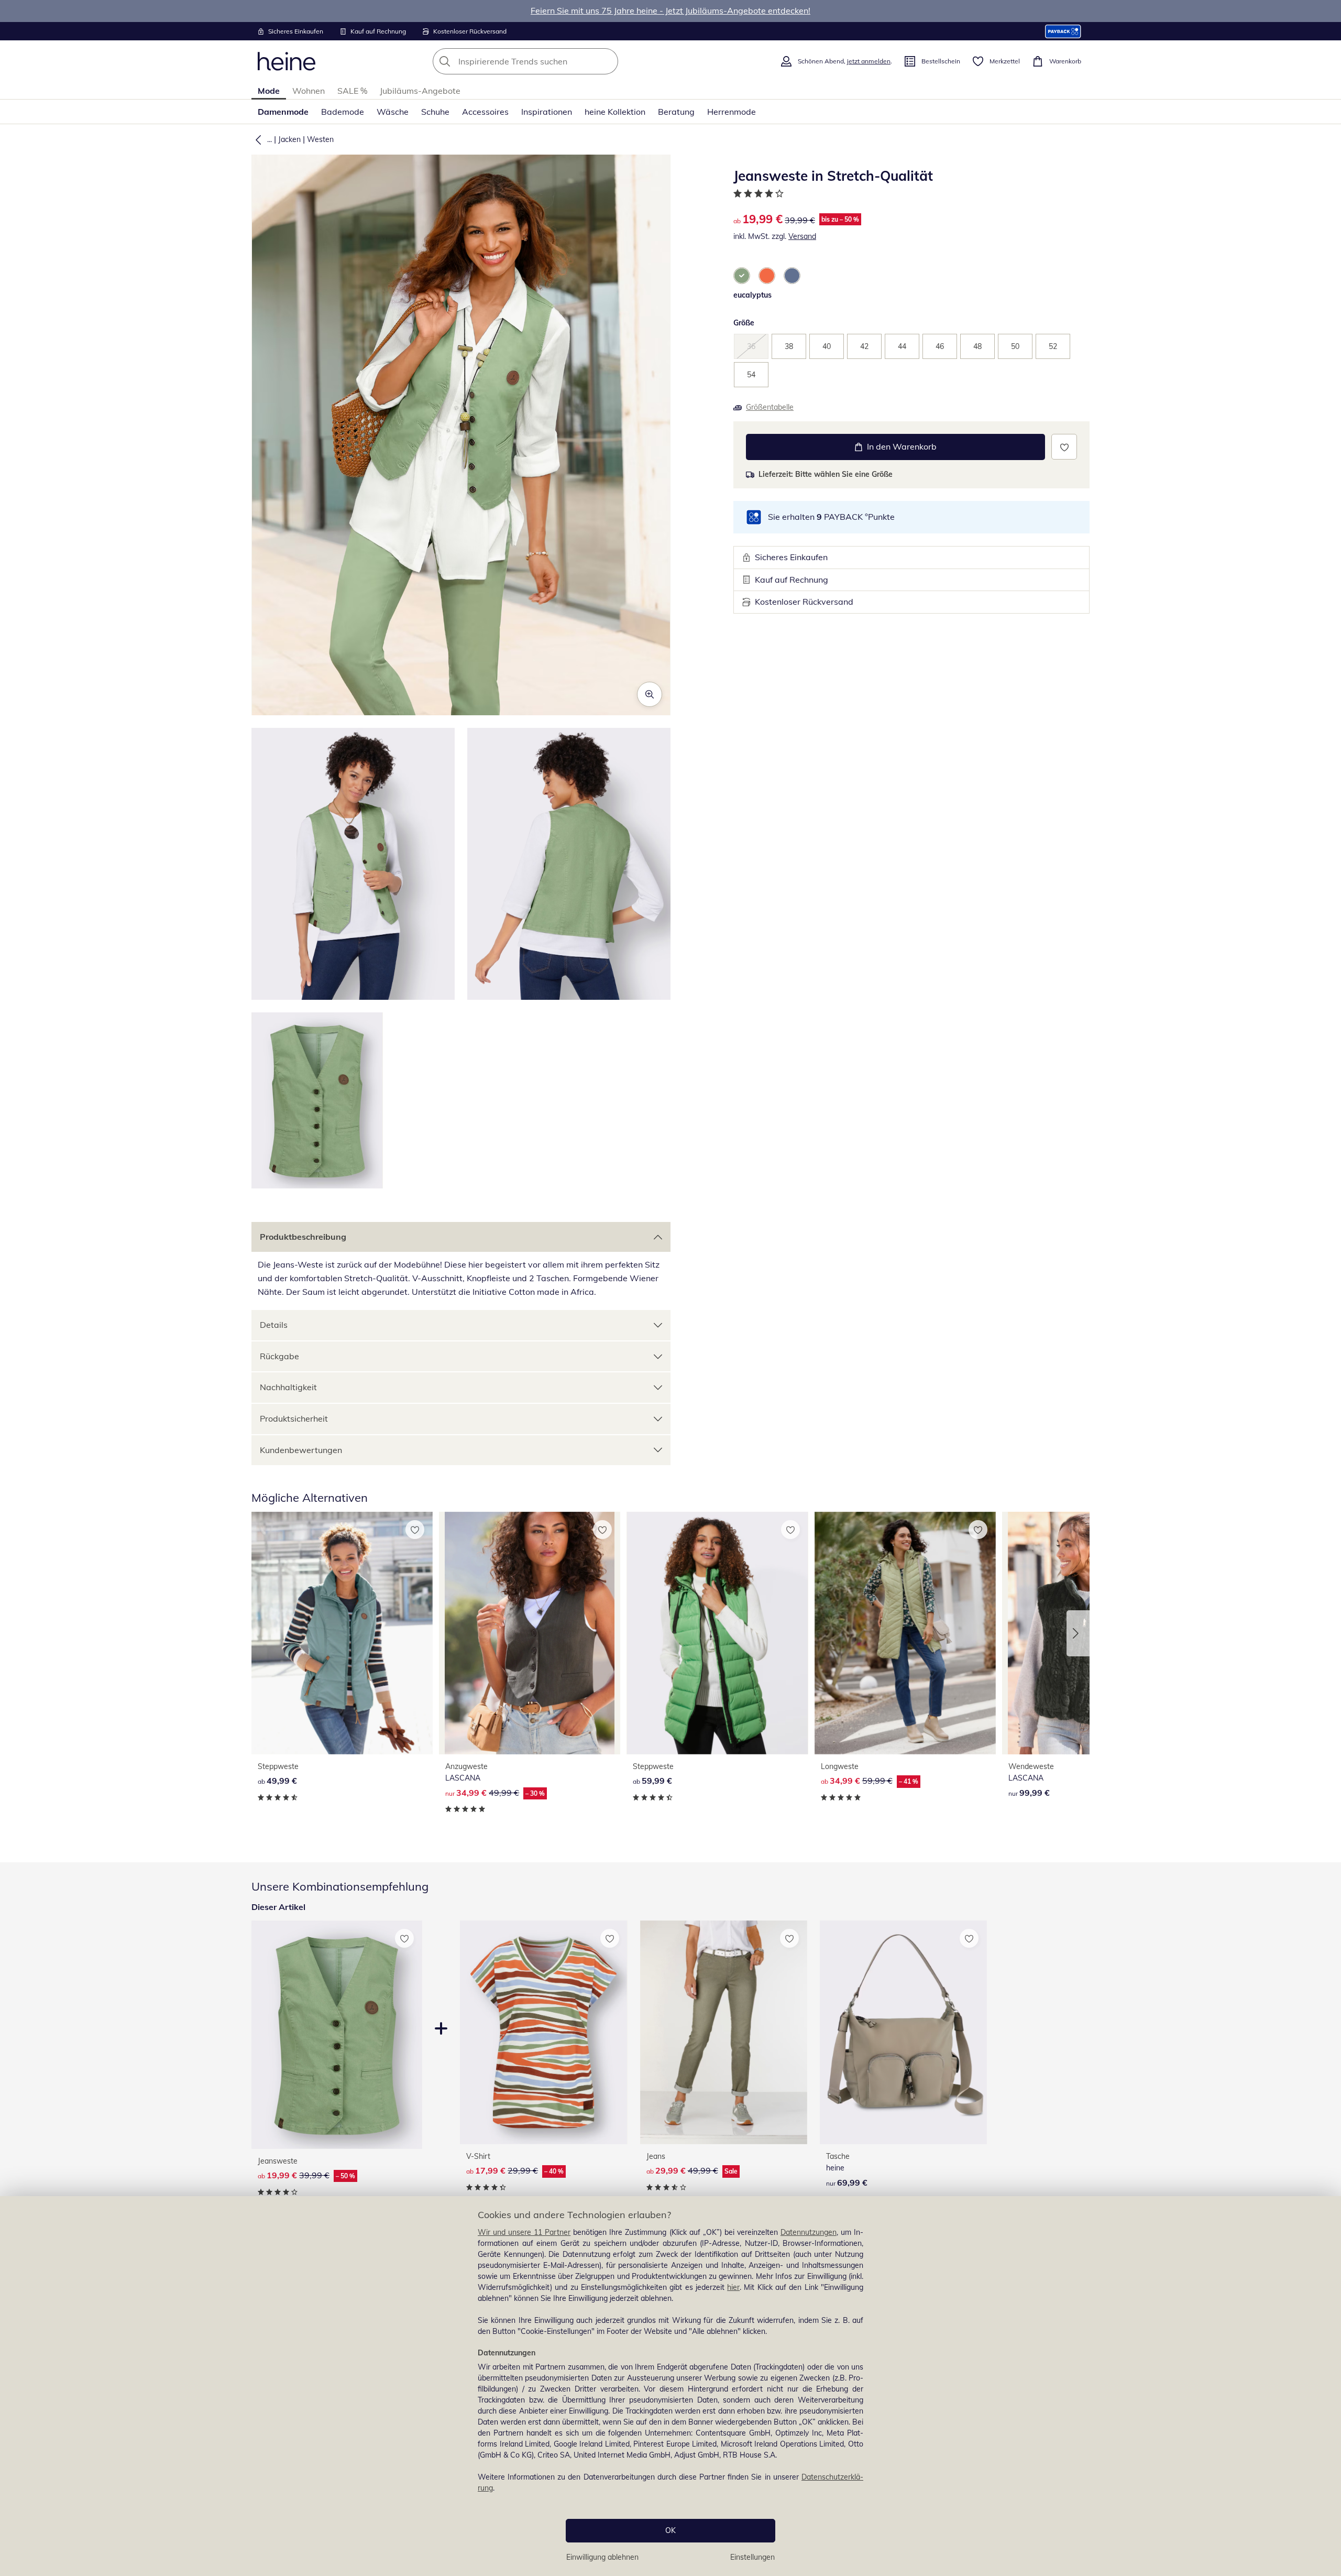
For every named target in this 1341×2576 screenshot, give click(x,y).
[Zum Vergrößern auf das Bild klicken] (650, 694)
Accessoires (485, 112)
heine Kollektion (615, 112)
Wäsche (393, 112)
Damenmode (283, 112)
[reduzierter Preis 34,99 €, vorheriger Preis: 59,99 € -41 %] (905, 1633)
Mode (269, 91)
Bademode (343, 112)
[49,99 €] (342, 1633)
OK (670, 2530)
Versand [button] (802, 236)
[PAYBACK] (1063, 31)
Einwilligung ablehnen (602, 2557)
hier (733, 2287)
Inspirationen (547, 112)
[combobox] (548, 61)
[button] (256, 139)
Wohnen (309, 91)
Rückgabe (279, 1356)
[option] (742, 276)
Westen (320, 139)
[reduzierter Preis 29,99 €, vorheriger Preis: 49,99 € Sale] (724, 2032)
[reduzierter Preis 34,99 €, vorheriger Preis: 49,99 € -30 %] (530, 1633)
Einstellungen (752, 2557)
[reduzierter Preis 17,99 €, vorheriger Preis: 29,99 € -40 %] (543, 2032)
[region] (670, 2386)
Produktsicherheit (294, 1418)
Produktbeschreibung (303, 1237)
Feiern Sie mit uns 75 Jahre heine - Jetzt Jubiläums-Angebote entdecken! (670, 10)
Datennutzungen (809, 2232)
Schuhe (435, 112)
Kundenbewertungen (301, 1450)
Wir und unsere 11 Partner (524, 2232)
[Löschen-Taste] (607, 61)
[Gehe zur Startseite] (287, 61)
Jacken (289, 139)
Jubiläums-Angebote (420, 91)
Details (274, 1325)
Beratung (676, 112)
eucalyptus (752, 295)
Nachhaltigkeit (288, 1387)
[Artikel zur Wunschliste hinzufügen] (1064, 447)
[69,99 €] (903, 2032)
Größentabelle (770, 407)
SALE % (352, 91)
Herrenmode (732, 112)
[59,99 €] (717, 1633)
